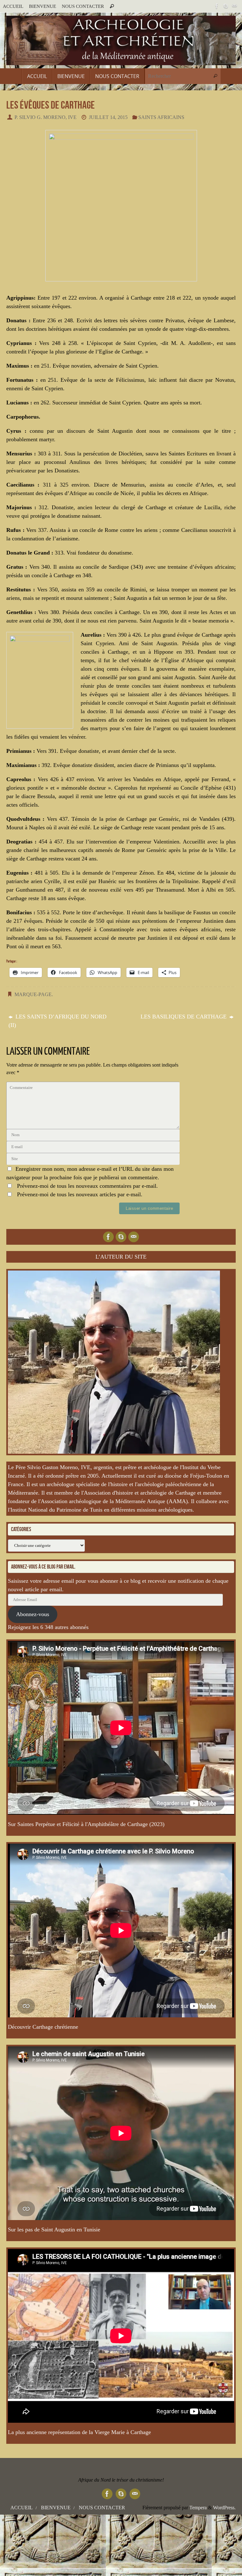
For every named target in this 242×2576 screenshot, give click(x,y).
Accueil (13, 6)
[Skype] (226, 6)
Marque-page (33, 995)
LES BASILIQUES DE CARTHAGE (184, 1017)
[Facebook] (217, 6)
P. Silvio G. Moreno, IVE (46, 117)
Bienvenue (43, 6)
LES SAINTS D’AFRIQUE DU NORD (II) (58, 1021)
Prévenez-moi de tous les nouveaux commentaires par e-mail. (87, 1186)
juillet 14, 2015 (108, 117)
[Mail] (234, 6)
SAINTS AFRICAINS (161, 117)
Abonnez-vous (33, 1614)
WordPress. (224, 2508)
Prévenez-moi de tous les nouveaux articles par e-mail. (80, 1194)
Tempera (198, 2508)
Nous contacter (83, 6)
